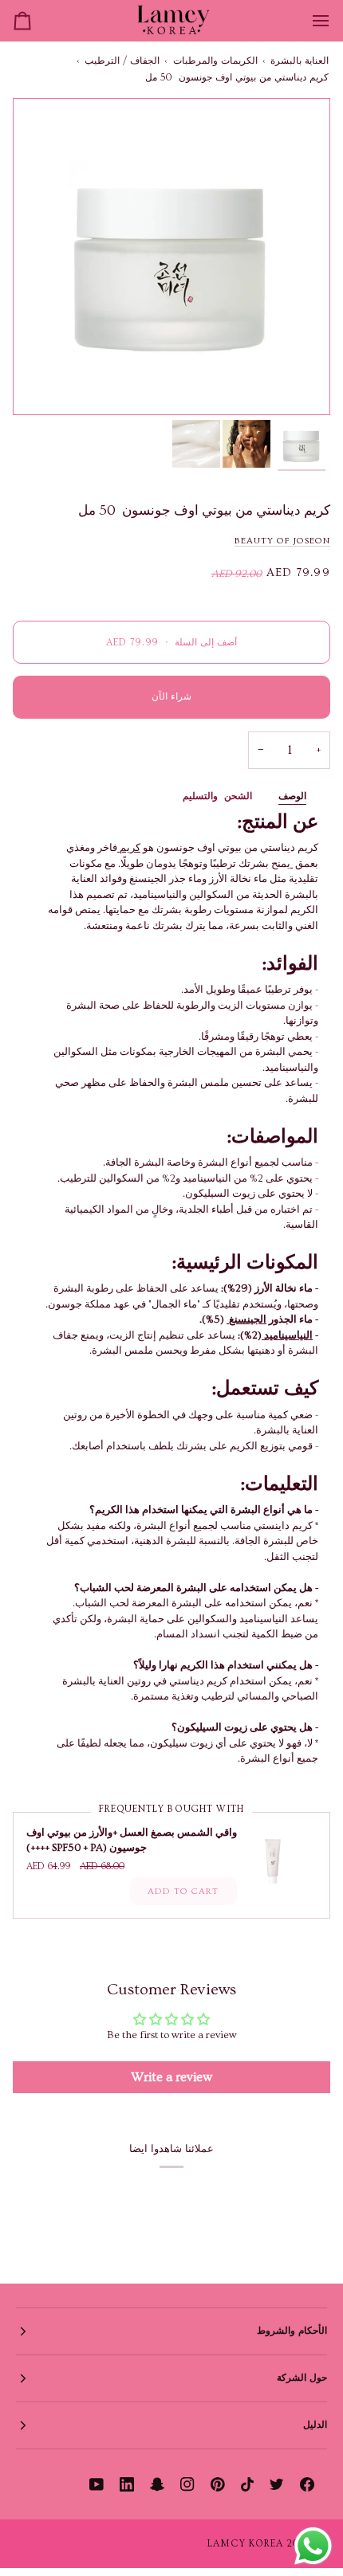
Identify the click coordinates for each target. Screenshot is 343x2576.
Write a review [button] (171, 2077)
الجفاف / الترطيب (122, 61)
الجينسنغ (246, 1319)
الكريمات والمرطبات (215, 61)
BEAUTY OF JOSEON (282, 541)
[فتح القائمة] (306, 21)
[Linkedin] (127, 2484)
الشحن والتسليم (217, 796)
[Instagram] (187, 2484)
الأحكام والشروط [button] (292, 2331)
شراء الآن (171, 697)
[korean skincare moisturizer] (292, 864)
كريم (129, 848)
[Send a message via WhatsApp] (313, 2546)
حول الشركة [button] (302, 2378)
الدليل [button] (315, 2425)
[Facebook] (307, 2484)
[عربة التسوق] (37, 21)
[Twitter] (277, 2484)
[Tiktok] (247, 2484)
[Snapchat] (157, 2484)
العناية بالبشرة (300, 61)
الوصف (292, 796)
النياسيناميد (287, 1335)
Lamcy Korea (246, 2544)
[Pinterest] (218, 2484)
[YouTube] (97, 2484)
